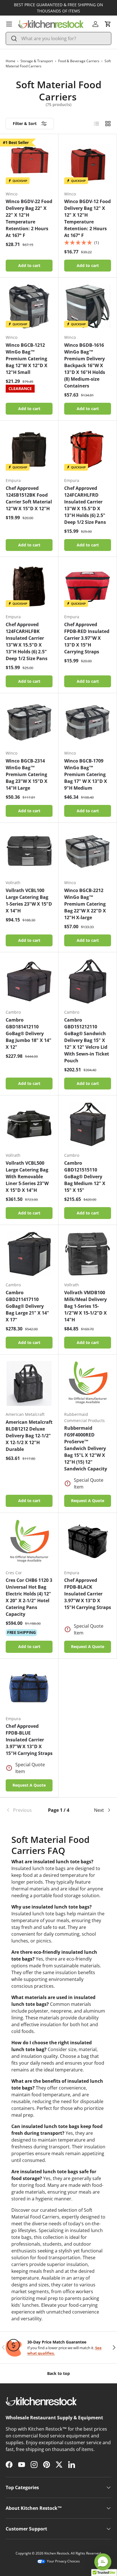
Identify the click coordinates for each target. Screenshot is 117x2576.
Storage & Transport (37, 61)
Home (11, 61)
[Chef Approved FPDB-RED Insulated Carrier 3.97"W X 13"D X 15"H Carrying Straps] (88, 586)
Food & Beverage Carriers (79, 61)
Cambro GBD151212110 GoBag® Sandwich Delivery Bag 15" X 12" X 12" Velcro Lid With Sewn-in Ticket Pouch (87, 1040)
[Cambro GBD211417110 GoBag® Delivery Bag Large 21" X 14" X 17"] (29, 1254)
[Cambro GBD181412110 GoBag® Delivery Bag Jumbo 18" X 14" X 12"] (29, 981)
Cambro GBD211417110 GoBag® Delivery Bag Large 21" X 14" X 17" (27, 1306)
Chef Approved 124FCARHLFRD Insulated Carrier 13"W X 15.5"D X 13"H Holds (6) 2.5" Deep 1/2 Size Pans (85, 505)
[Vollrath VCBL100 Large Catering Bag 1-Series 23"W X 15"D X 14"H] (29, 852)
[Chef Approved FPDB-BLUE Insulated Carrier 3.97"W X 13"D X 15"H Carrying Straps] (29, 1688)
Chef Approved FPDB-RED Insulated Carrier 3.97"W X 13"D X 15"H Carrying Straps (87, 638)
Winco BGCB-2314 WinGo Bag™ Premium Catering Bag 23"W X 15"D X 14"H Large (27, 774)
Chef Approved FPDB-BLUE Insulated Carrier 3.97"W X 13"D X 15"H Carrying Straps (29, 1740)
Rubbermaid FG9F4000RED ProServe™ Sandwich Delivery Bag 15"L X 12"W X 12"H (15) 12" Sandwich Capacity (86, 1448)
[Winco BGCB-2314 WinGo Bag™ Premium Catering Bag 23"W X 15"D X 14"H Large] (29, 722)
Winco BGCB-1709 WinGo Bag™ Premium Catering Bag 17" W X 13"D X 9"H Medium (86, 774)
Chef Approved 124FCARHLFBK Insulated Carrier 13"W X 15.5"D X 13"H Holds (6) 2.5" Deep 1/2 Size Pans (27, 641)
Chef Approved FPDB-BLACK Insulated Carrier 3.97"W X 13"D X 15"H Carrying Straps (88, 1594)
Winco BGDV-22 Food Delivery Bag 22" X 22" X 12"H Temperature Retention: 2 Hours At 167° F (29, 218)
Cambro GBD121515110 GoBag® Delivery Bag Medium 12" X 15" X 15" (85, 1177)
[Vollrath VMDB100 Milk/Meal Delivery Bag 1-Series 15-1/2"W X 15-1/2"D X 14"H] (88, 1254)
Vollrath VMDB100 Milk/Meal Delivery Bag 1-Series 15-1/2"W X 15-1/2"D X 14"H (85, 1306)
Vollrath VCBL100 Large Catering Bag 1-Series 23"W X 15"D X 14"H (29, 901)
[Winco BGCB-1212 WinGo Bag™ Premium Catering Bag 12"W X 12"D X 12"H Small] (29, 306)
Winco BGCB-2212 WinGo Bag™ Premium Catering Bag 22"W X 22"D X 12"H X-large (85, 904)
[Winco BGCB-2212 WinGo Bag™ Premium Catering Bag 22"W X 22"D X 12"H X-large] (88, 852)
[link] (23, 1810)
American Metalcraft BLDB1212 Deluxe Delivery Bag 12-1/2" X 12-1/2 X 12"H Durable (29, 1436)
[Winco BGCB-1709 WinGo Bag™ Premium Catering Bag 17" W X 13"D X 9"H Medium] (88, 722)
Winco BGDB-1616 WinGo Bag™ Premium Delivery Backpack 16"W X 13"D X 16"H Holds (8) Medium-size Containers (85, 365)
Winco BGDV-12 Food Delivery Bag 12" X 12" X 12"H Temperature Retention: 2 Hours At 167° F (87, 218)
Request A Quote (88, 1501)
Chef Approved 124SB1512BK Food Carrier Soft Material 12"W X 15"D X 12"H (29, 498)
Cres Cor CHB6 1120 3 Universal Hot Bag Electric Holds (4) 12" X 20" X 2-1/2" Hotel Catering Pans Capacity (29, 1597)
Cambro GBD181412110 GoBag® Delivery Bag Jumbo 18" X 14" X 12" (29, 1033)
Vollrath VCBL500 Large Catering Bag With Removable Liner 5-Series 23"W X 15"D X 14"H (27, 1177)
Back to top (58, 2373)
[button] (108, 24)
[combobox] (58, 38)
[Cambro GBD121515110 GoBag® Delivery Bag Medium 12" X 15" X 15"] (88, 1124)
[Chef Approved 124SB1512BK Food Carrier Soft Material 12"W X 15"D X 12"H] (29, 450)
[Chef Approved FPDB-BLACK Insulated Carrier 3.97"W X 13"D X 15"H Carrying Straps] (88, 1542)
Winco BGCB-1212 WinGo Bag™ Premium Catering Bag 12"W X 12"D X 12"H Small (27, 359)
